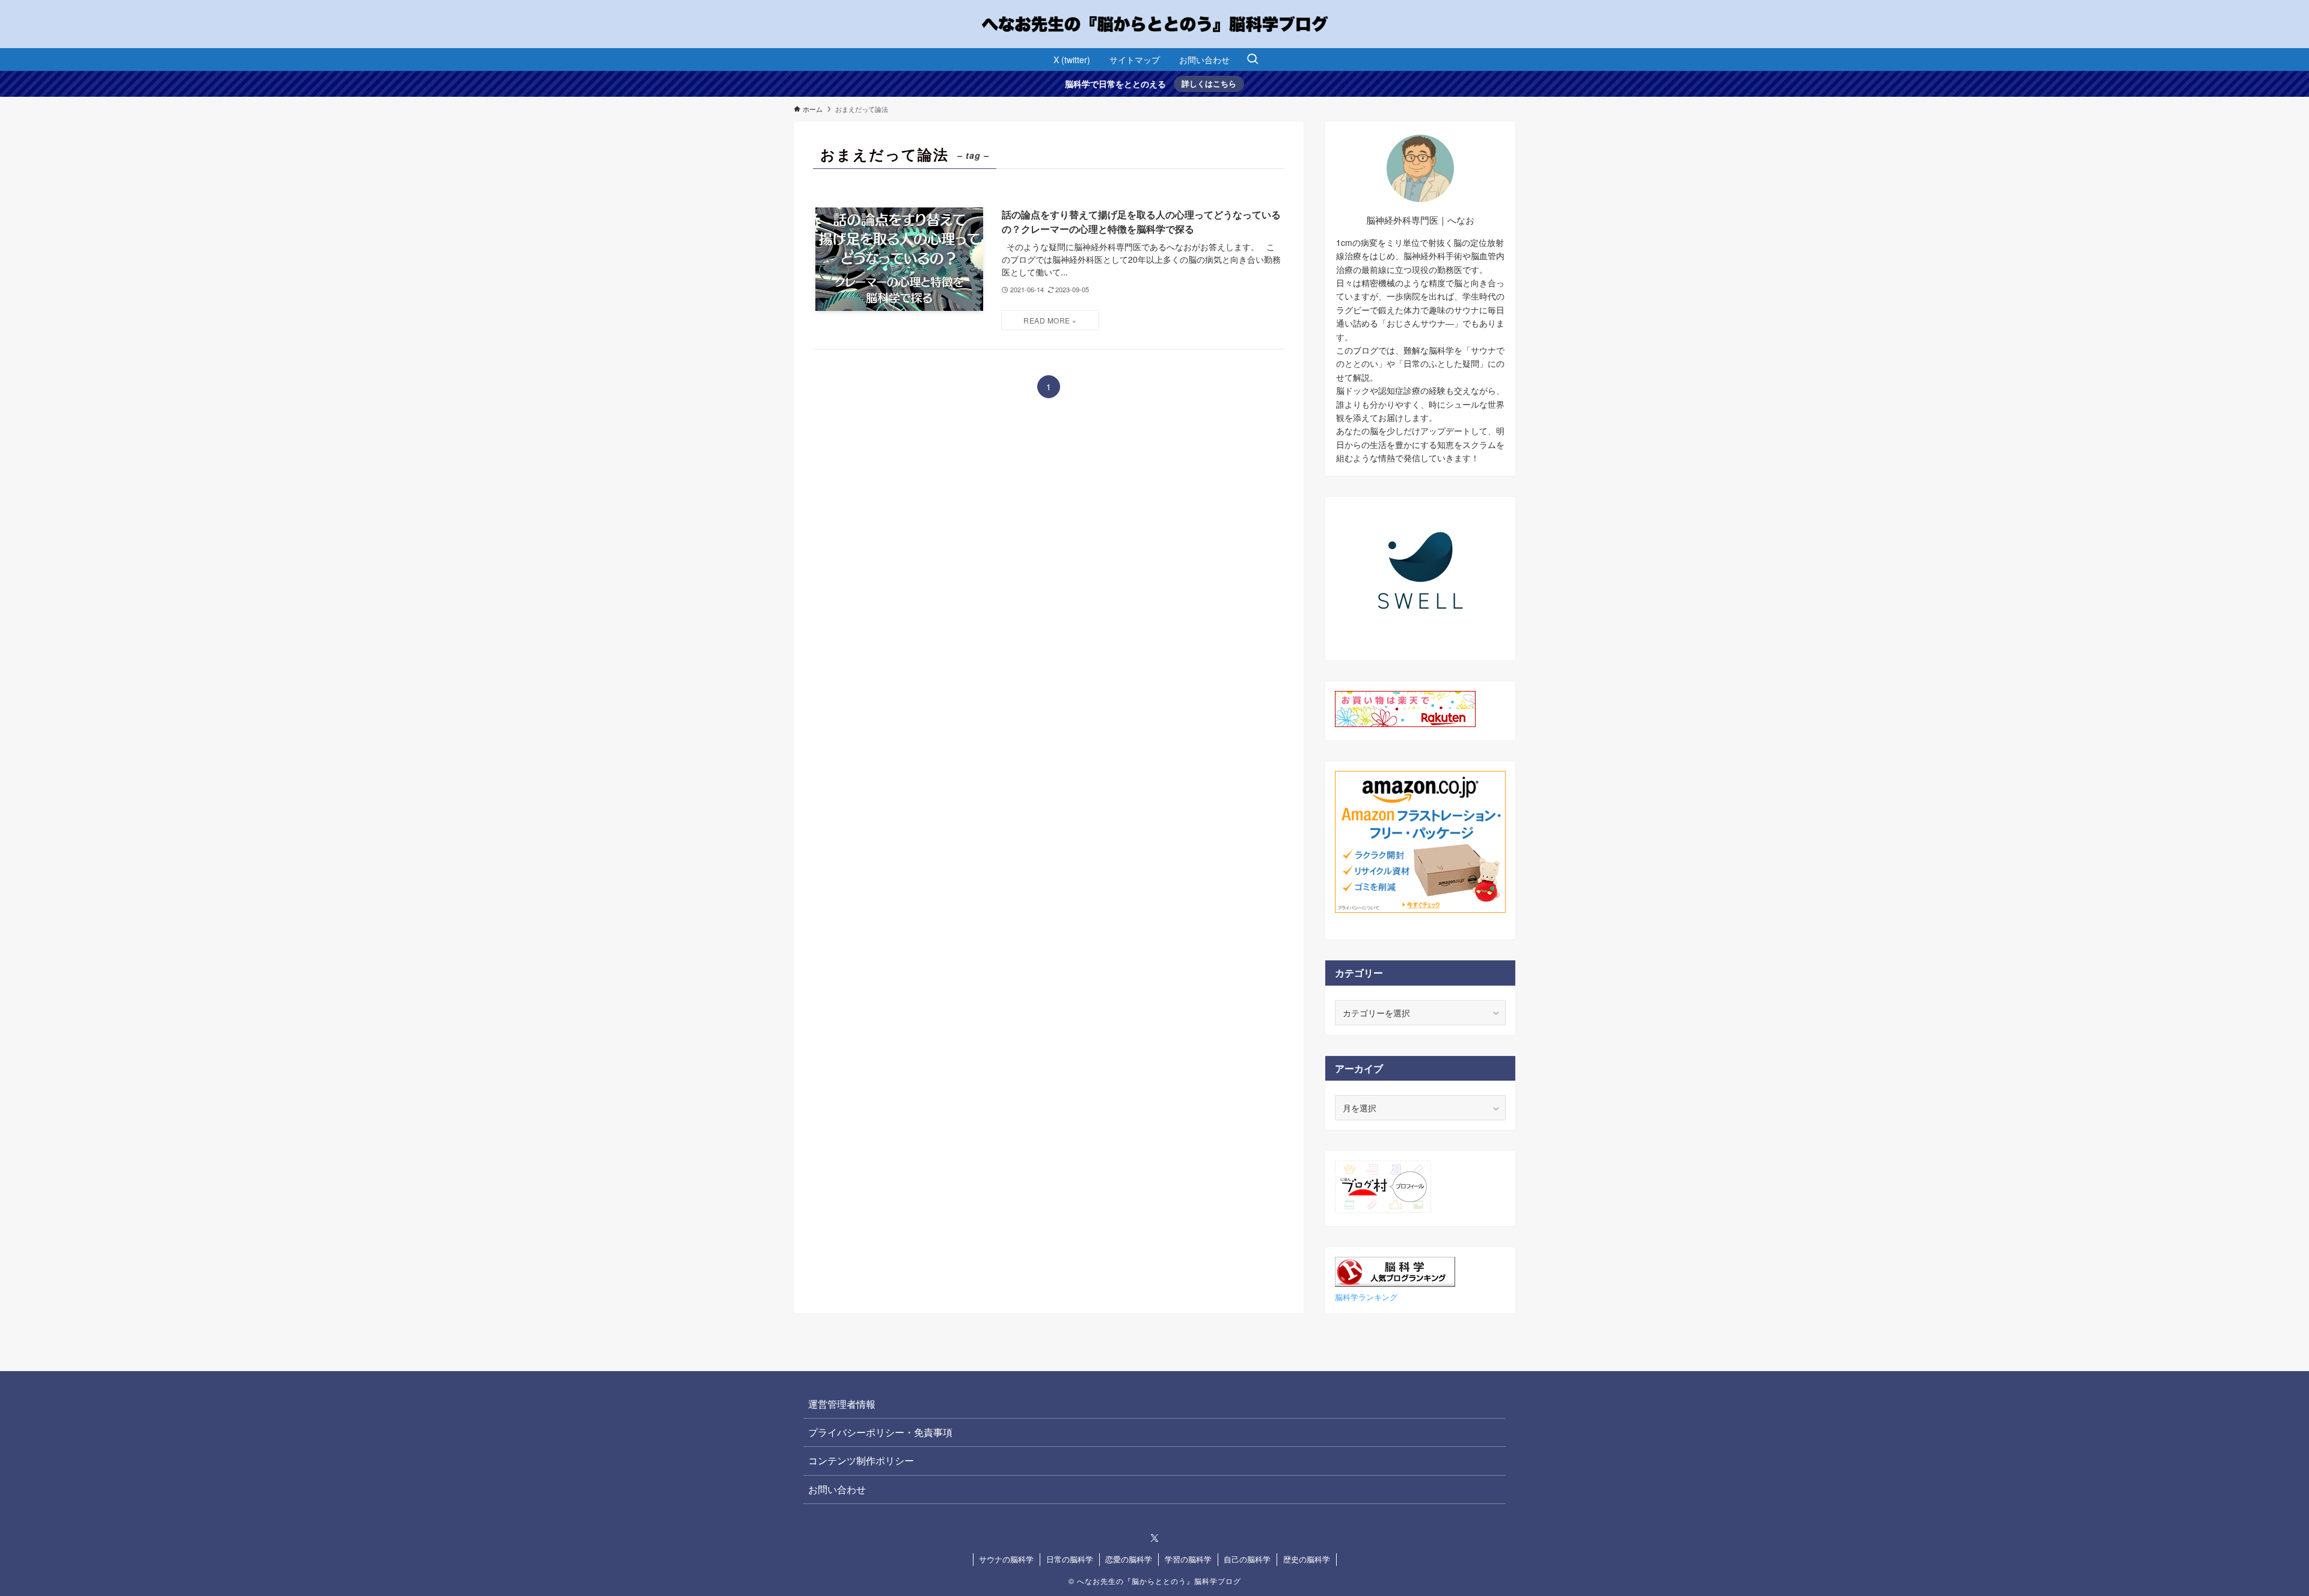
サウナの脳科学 (1006, 1559)
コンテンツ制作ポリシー (861, 1460)
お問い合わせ (837, 1489)
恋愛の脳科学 (1129, 1559)
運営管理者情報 (842, 1404)
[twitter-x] (1154, 1538)
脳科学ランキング (1366, 1297)
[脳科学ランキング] (1395, 1283)
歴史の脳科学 (1307, 1559)
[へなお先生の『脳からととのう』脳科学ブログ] (1154, 24)
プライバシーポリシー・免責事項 (880, 1432)
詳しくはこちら (1209, 83)
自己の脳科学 (1247, 1559)
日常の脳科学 (1070, 1559)
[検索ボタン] (1253, 60)
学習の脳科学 (1188, 1559)
